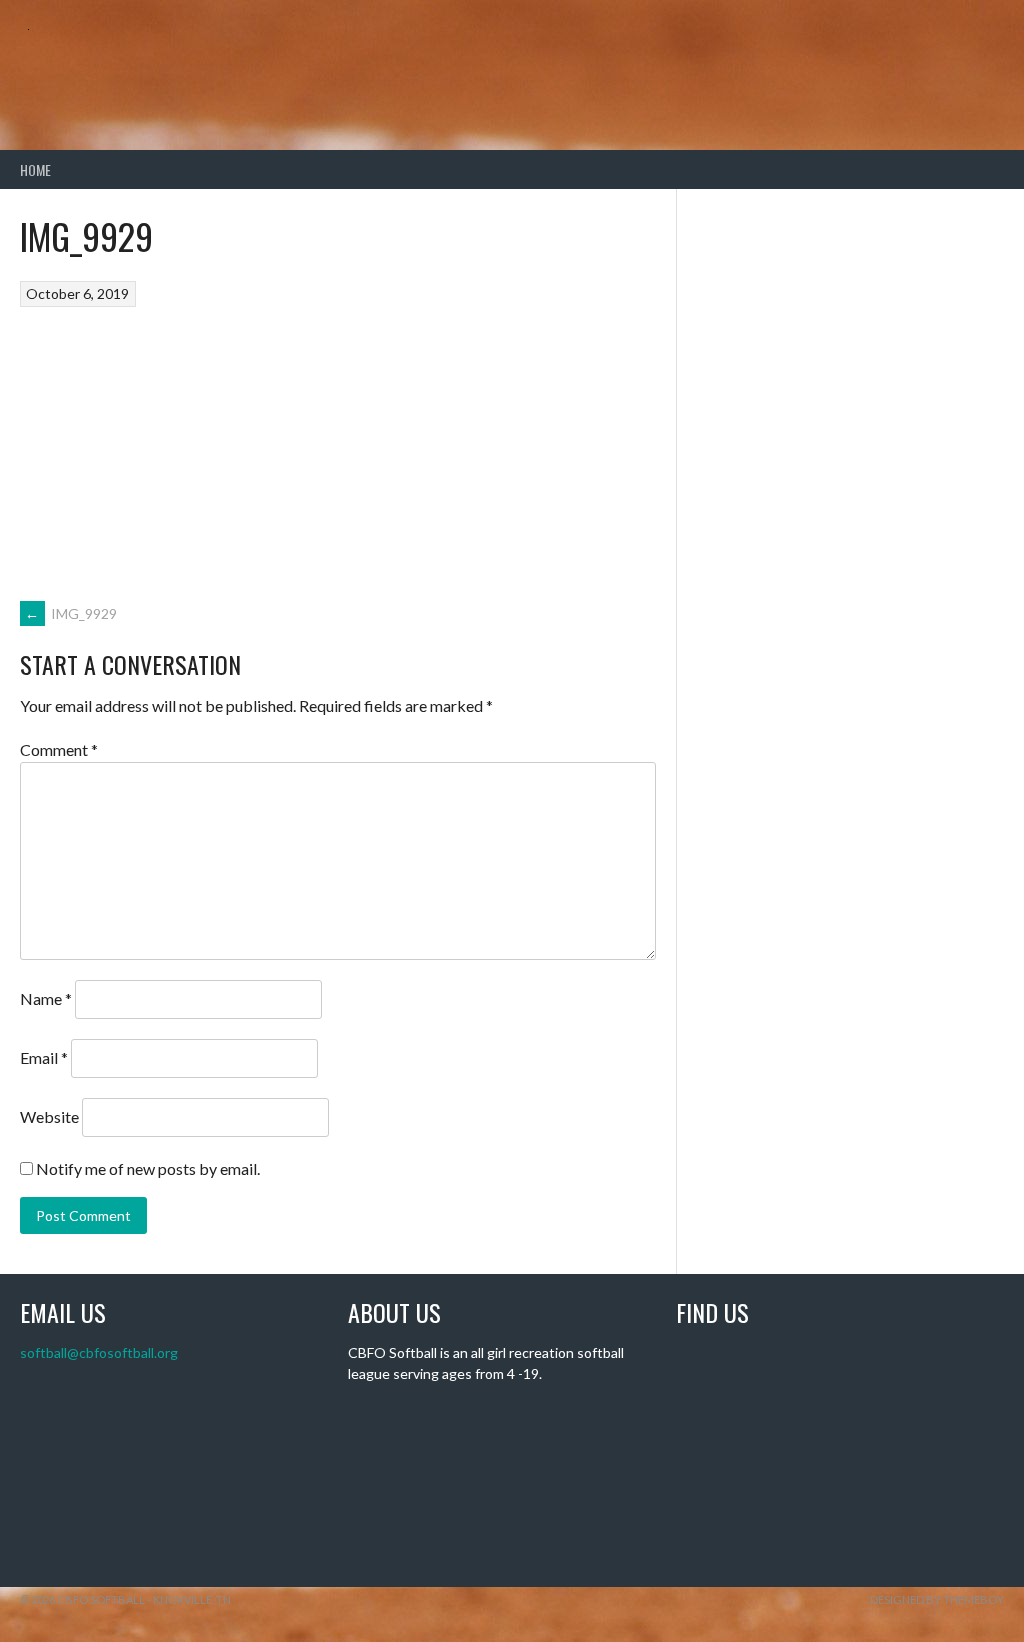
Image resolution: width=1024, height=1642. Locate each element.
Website (49, 1116)
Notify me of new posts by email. (148, 1168)
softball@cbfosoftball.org (99, 1352)
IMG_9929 (71, 613)
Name (46, 998)
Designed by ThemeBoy (937, 1599)
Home (35, 169)
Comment (59, 749)
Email (44, 1057)
